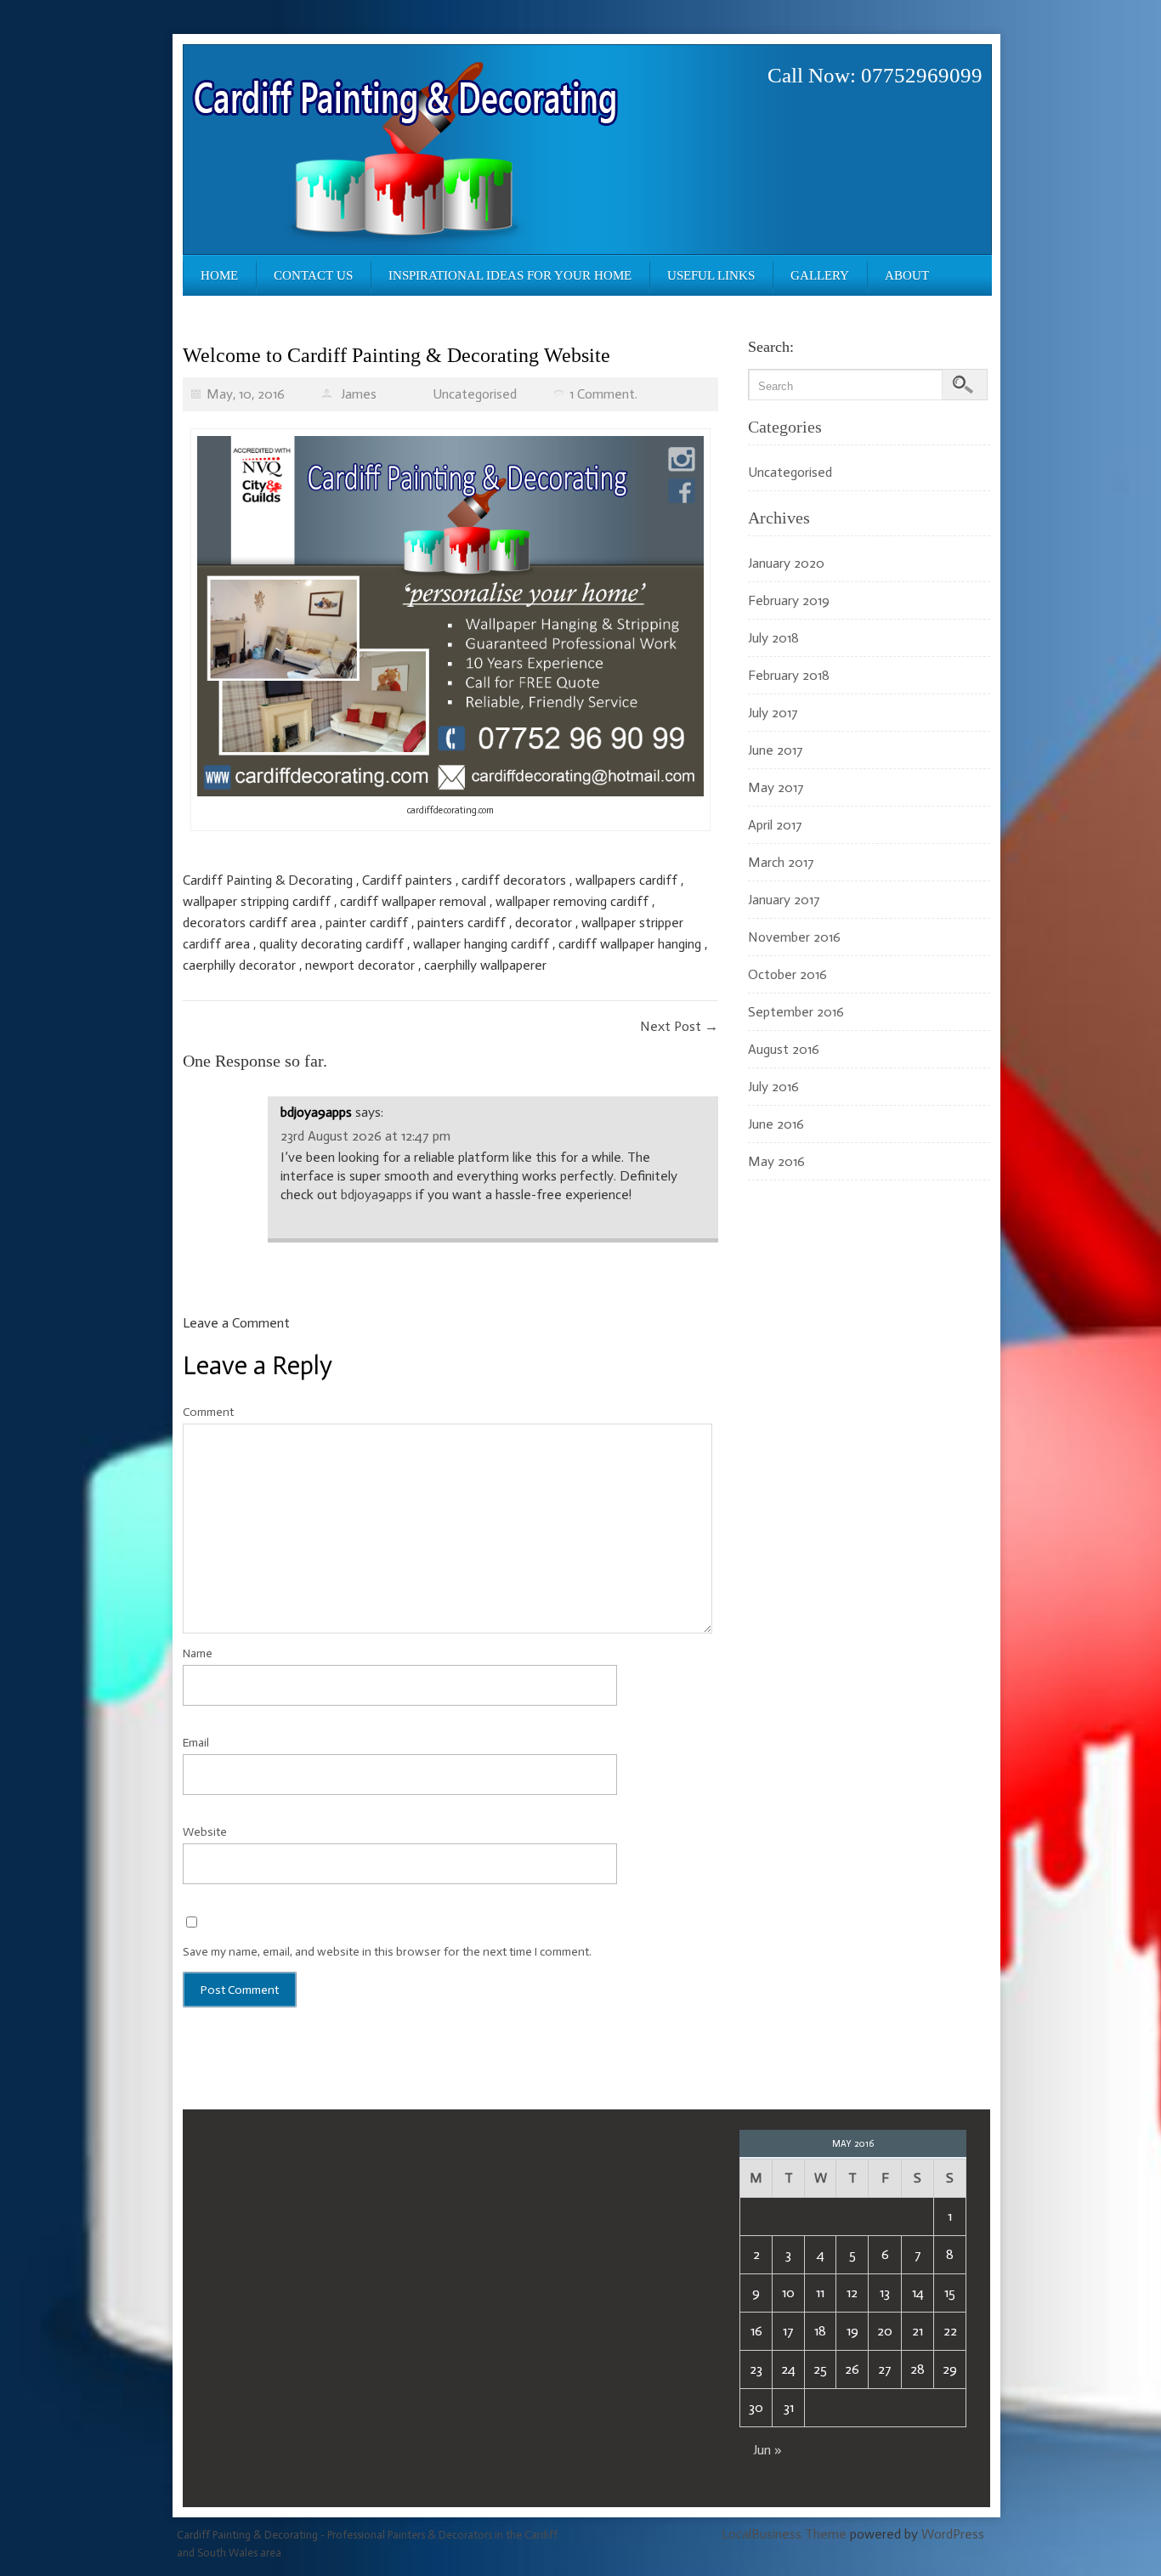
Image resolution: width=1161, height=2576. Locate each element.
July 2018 (773, 638)
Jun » (767, 2450)
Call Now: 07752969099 (875, 75)
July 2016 (773, 1087)
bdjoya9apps (316, 1112)
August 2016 (784, 1049)
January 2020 (786, 563)
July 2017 (773, 713)
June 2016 (776, 1124)
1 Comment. (603, 394)
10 (788, 2293)
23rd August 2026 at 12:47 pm (365, 1136)
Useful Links (711, 275)
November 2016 (794, 937)
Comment (208, 1412)
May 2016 (776, 1161)
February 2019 (789, 600)
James (359, 394)
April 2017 (775, 825)
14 (918, 2293)
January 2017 (784, 900)
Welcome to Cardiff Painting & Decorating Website (396, 355)
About (907, 275)
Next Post (679, 1026)
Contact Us (313, 275)
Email (196, 1743)
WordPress (953, 2534)
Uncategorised (475, 394)
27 (885, 2369)
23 (756, 2369)
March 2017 (781, 862)
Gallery (820, 275)
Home (219, 275)
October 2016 (787, 974)
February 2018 (789, 675)
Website (205, 1832)
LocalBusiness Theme (784, 2534)
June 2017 (776, 750)
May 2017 (776, 787)
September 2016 (796, 1012)
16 (756, 2331)
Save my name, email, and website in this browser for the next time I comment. (387, 1952)
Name (198, 1653)
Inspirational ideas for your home (510, 275)
